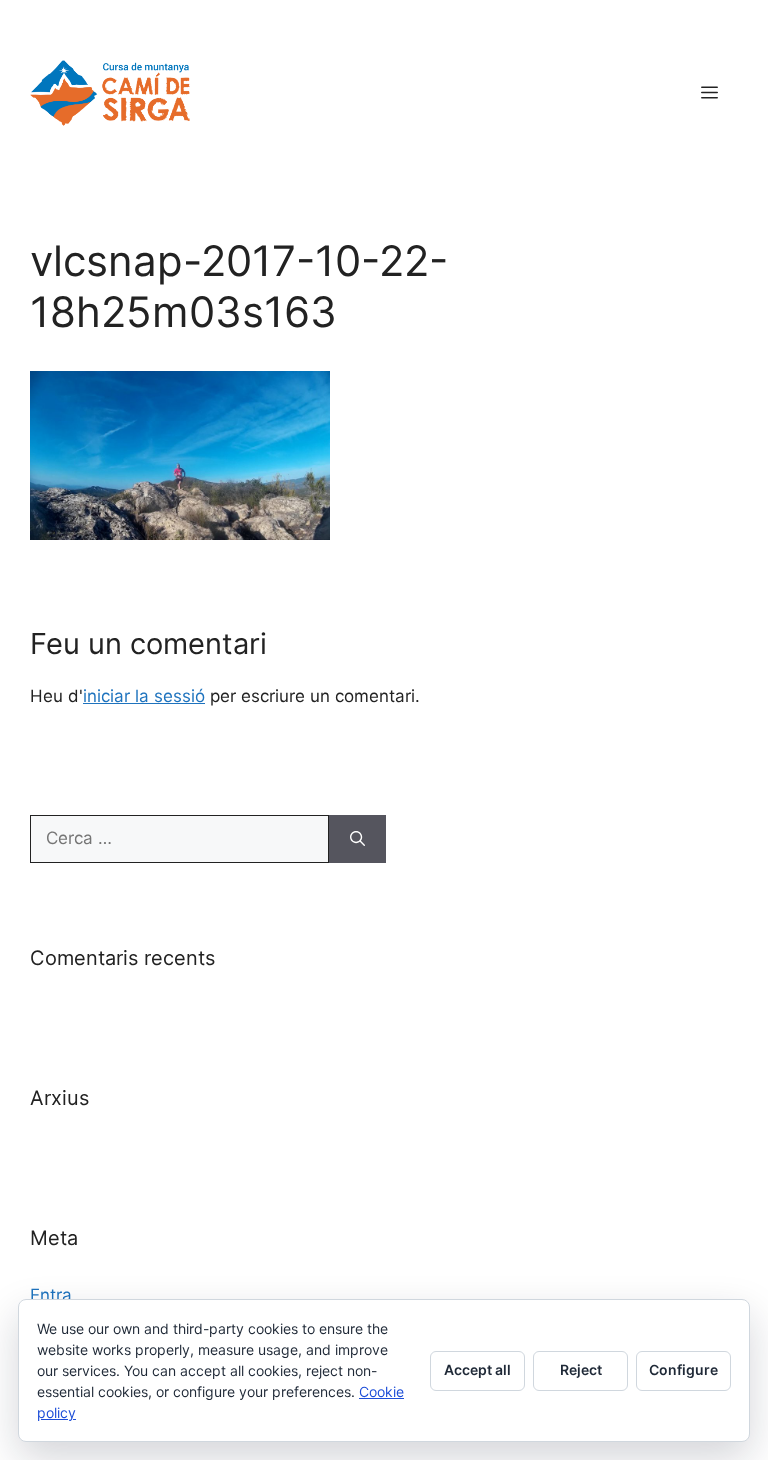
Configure (683, 1369)
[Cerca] (357, 839)
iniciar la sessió (144, 696)
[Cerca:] (179, 839)
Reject (581, 1369)
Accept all (477, 1369)
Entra (51, 1295)
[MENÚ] (709, 93)
